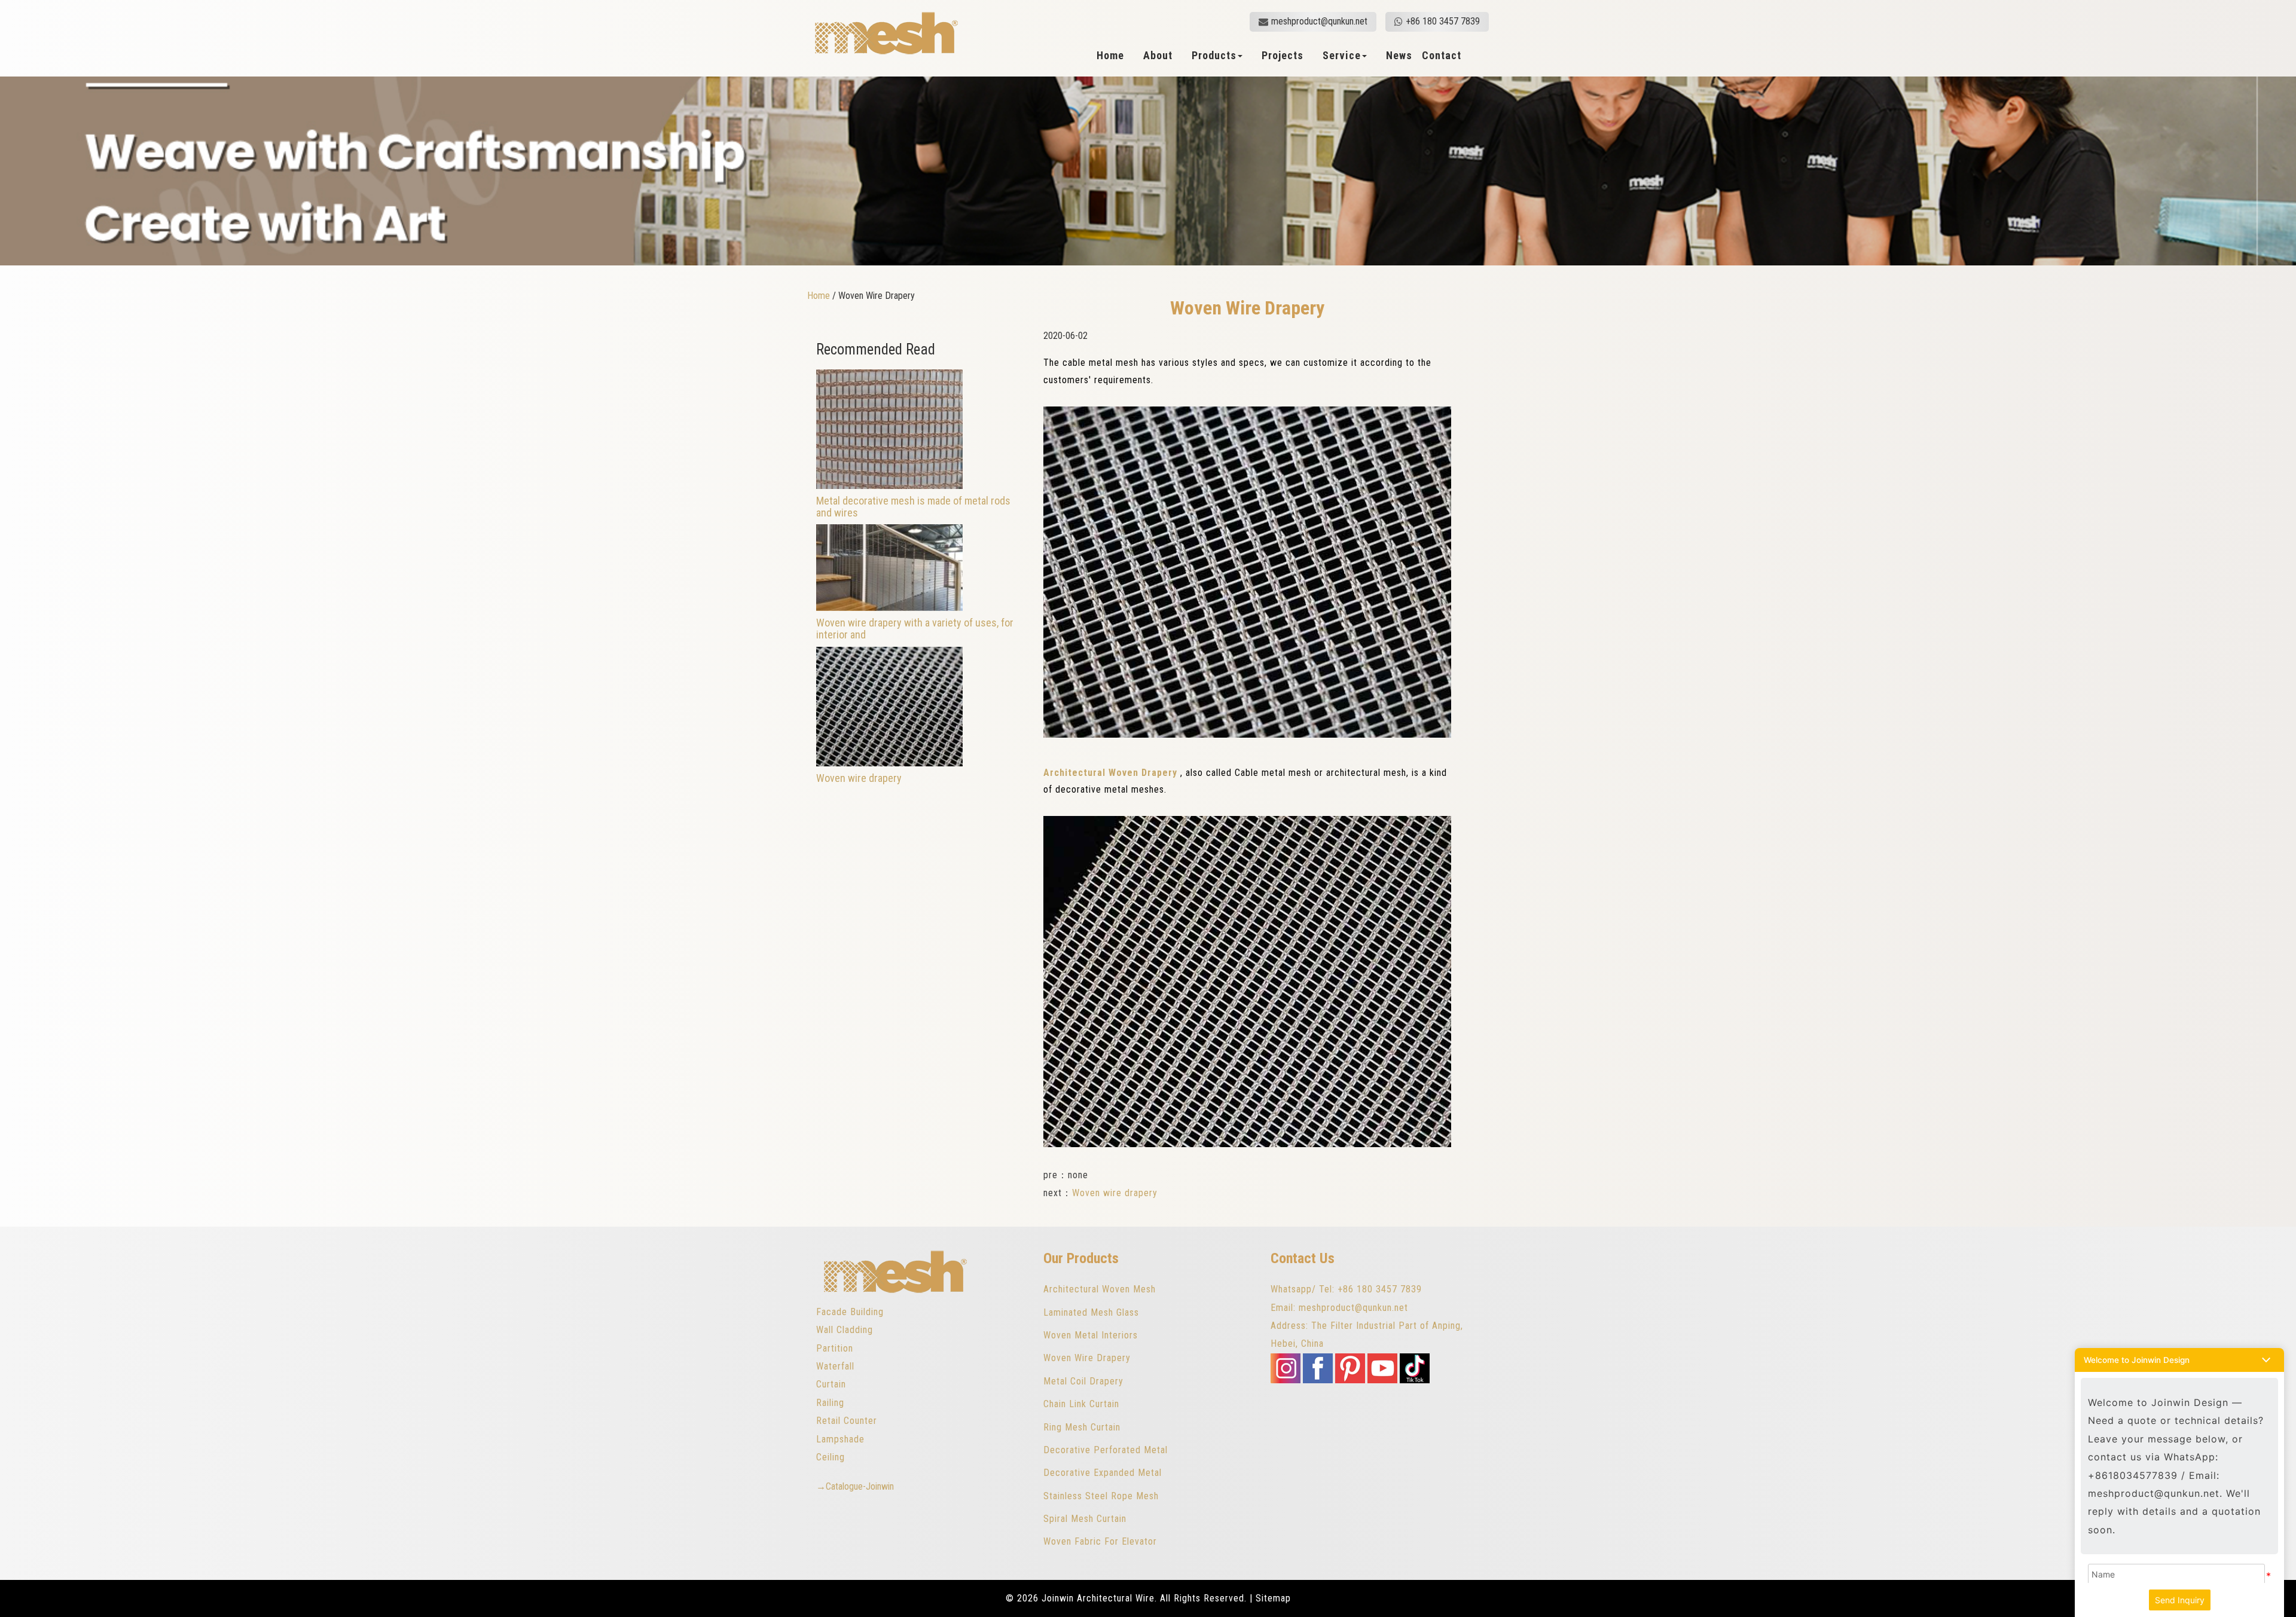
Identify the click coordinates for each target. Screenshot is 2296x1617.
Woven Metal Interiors (1091, 1335)
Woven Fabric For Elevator (1100, 1541)
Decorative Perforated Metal (1106, 1450)
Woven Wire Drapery (1087, 1358)
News (1399, 56)
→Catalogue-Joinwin (855, 1486)
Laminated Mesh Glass (1091, 1312)
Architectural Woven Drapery (1110, 773)
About (1158, 56)
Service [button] (1342, 56)
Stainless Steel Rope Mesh (1101, 1496)
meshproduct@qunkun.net (1319, 21)
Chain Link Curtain (1081, 1404)
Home (1110, 56)
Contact (1442, 56)
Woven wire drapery (1115, 1193)
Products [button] (1214, 56)
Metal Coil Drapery (1083, 1381)
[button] (2179, 1360)
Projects (1283, 56)
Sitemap (1273, 1598)
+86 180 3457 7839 (1443, 21)
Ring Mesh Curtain (1082, 1427)
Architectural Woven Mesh (1100, 1289)
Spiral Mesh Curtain (1085, 1519)
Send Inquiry (2180, 1600)
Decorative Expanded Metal (1103, 1473)
